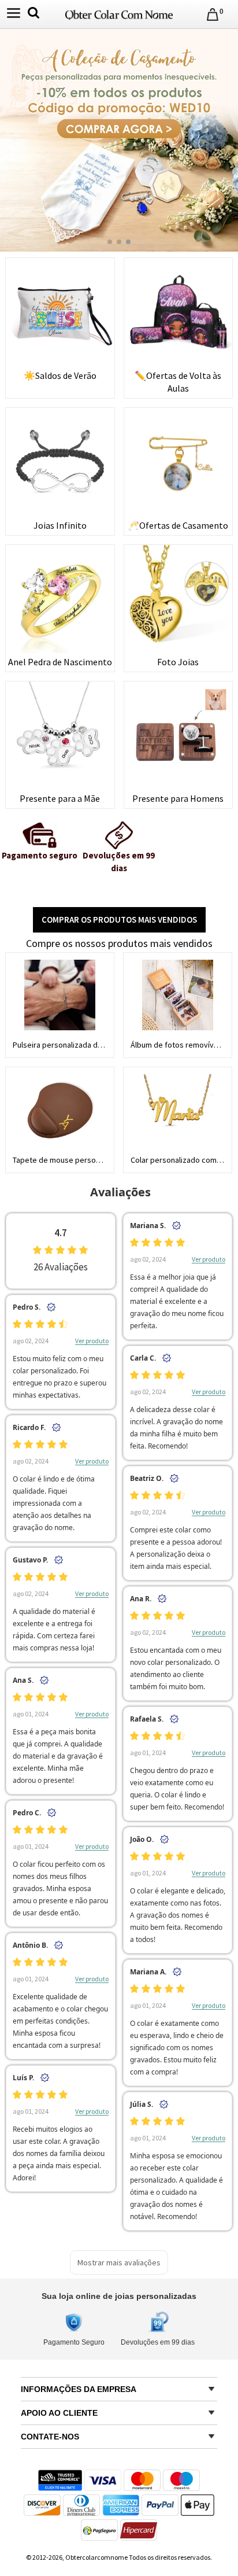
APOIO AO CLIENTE (59, 2413)
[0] (213, 14)
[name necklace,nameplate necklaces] (119, 13)
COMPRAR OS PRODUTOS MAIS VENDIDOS (119, 920)
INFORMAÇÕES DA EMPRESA (79, 2389)
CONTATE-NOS (50, 2437)
